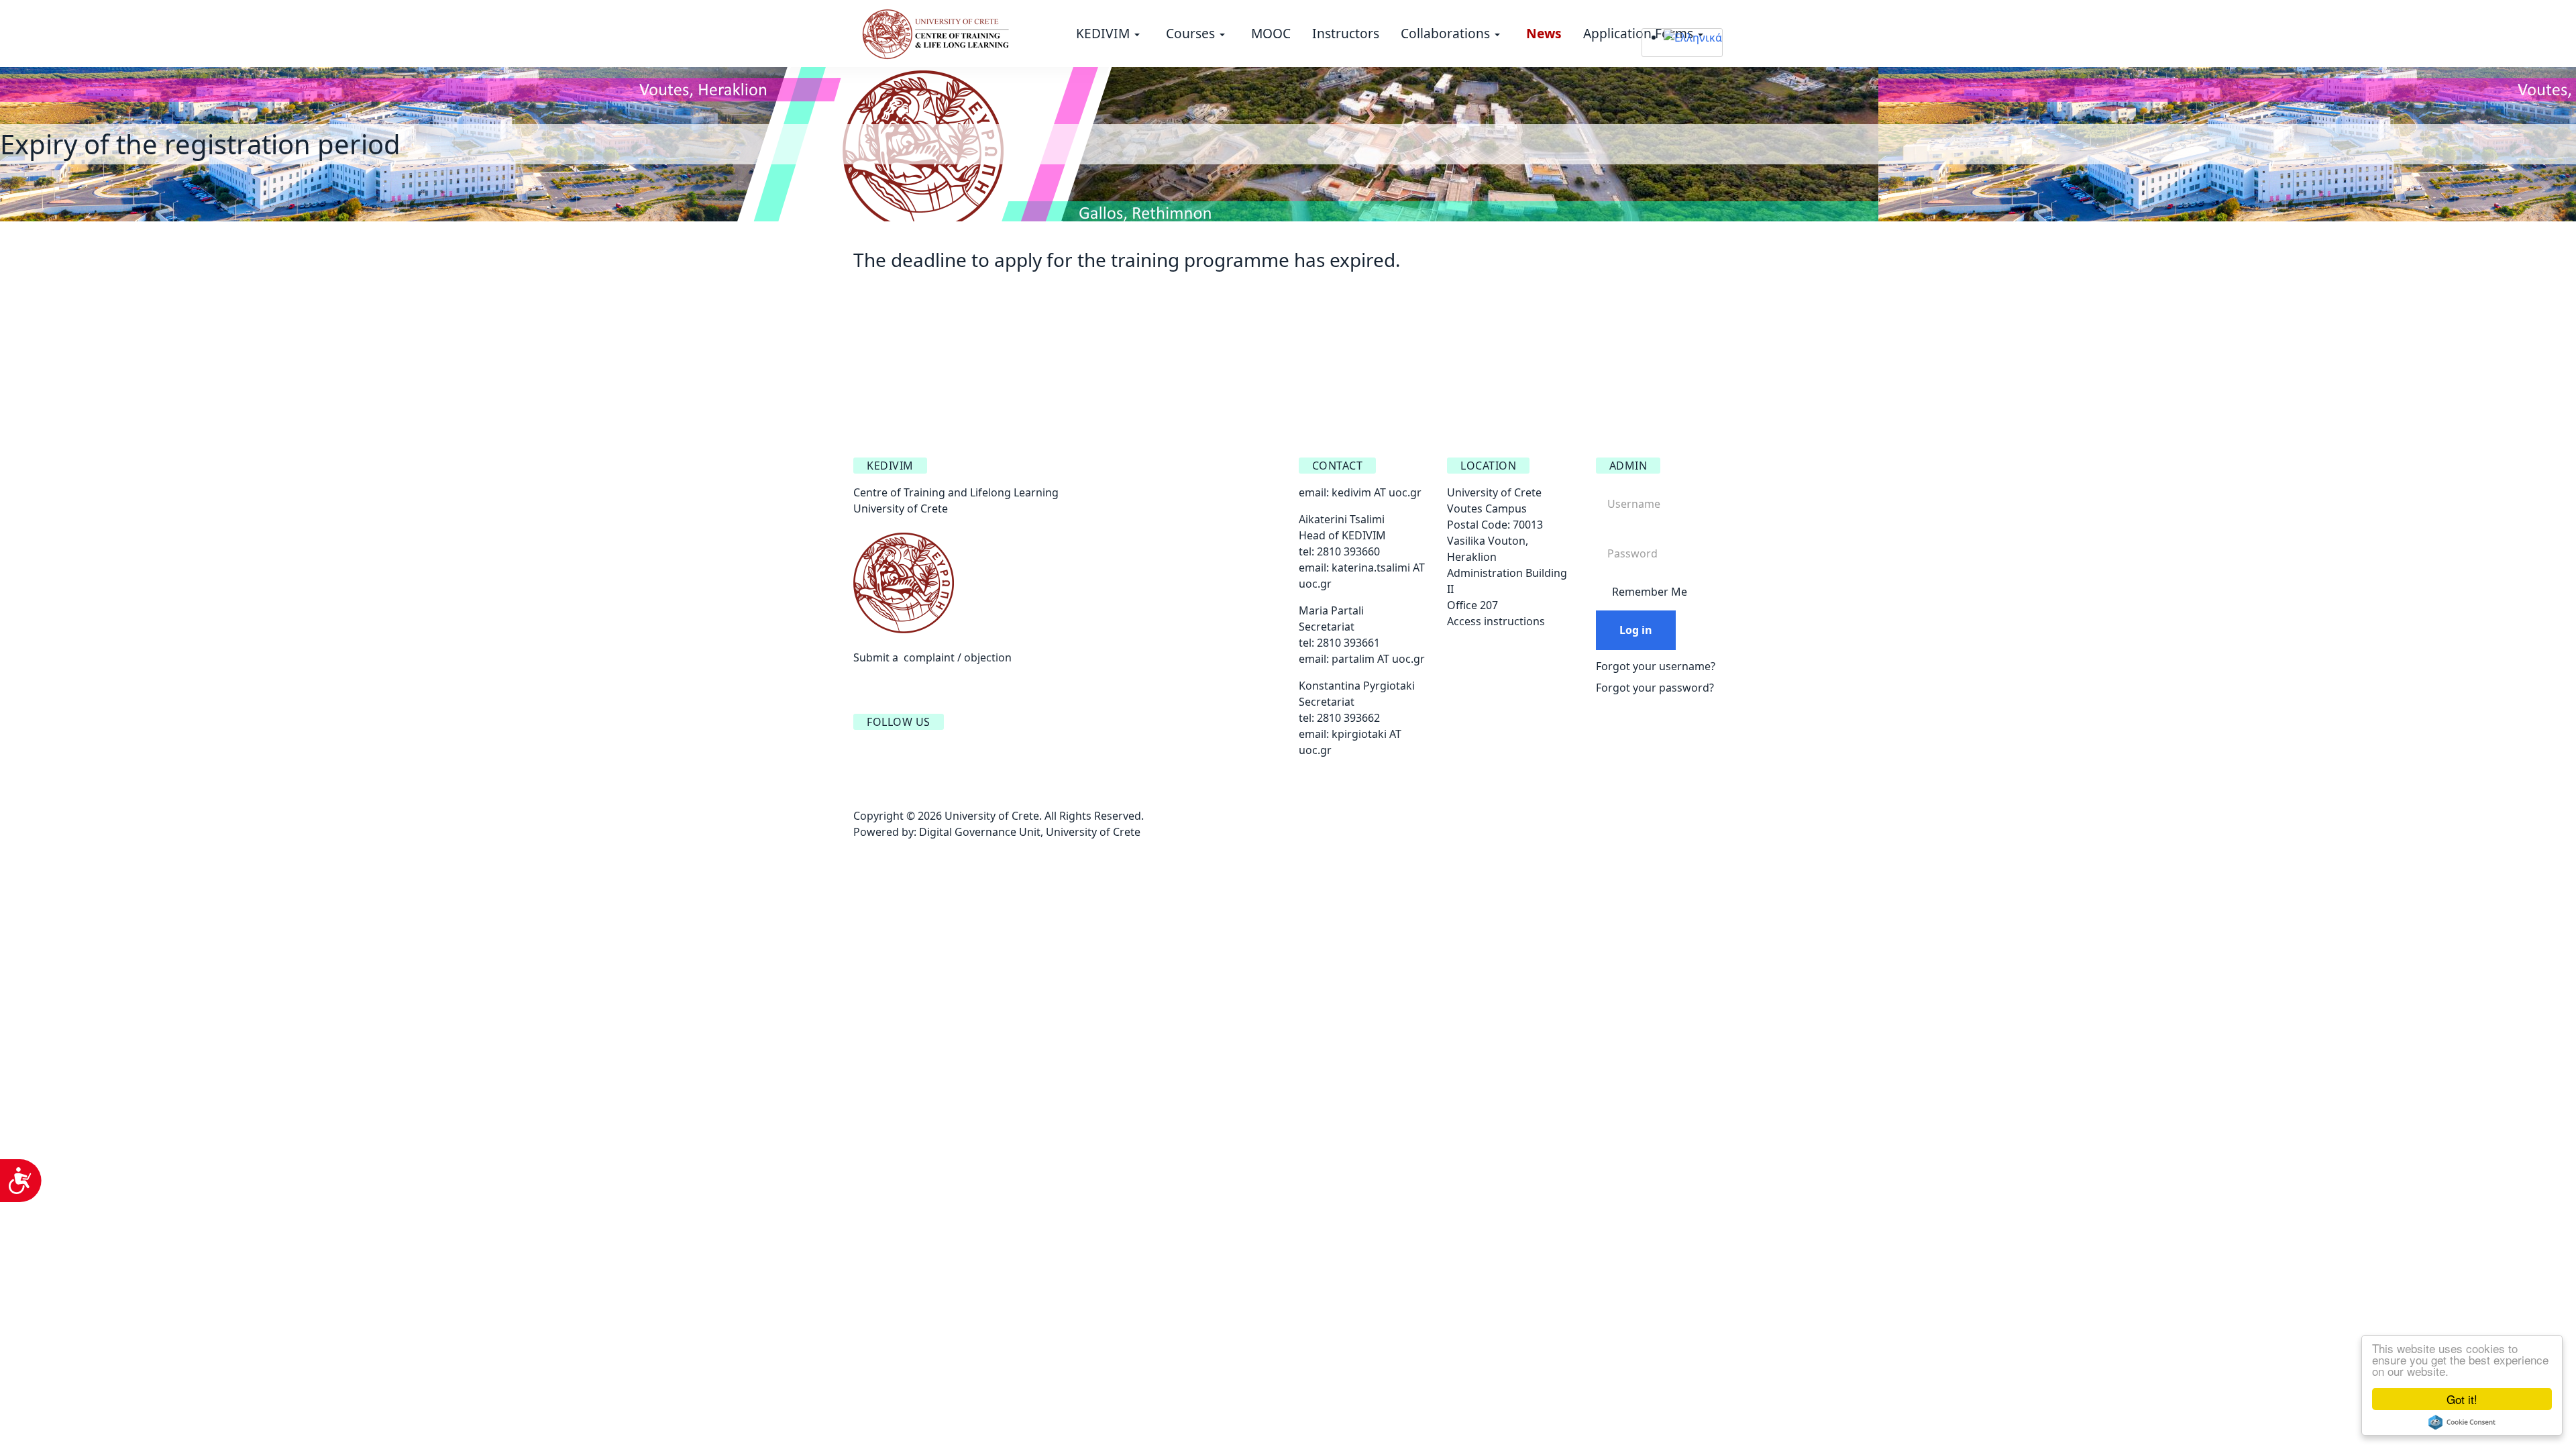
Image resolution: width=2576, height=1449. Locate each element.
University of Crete (1093, 832)
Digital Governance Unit (980, 832)
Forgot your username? (1656, 666)
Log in (1636, 630)
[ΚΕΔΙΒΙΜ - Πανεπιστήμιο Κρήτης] (936, 32)
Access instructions (1496, 621)
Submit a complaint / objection (932, 657)
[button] (1110, 34)
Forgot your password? (1655, 688)
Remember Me (1650, 592)
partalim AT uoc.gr (1378, 659)
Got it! (2462, 1399)
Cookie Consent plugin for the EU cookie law (2462, 1422)
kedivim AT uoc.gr (1377, 492)
